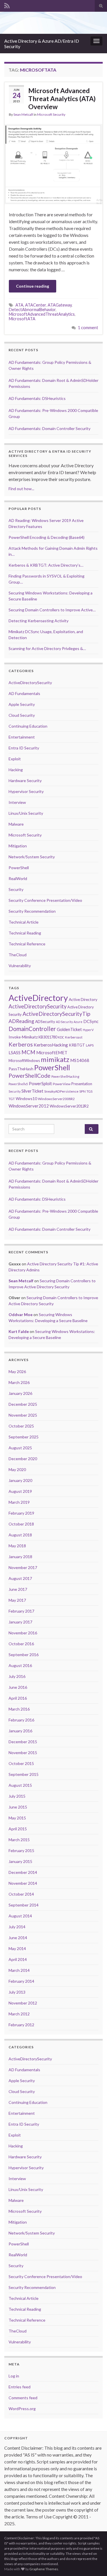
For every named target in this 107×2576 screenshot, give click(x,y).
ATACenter (36, 305)
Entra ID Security (24, 748)
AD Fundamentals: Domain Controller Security (50, 428)
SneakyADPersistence (61, 1091)
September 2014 (24, 1905)
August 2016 (20, 1665)
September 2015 (24, 1774)
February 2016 (21, 1720)
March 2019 (19, 1502)
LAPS (90, 1045)
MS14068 (80, 1060)
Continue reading (33, 286)
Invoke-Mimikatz (23, 1037)
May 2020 (17, 1469)
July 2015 (17, 1796)
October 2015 (21, 1763)
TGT (12, 1099)
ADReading (21, 1021)
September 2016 (24, 1655)
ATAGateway (60, 305)
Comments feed (23, 2398)
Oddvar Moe (21, 1314)
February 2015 (21, 1850)
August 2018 (20, 1535)
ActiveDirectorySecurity (30, 683)
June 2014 (18, 1938)
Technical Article (24, 922)
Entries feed (20, 2387)
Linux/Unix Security (26, 813)
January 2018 (20, 1557)
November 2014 (23, 1883)
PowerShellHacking (65, 1076)
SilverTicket (32, 1091)
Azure (78, 1022)
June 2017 (18, 1589)
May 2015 (17, 1818)
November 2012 (23, 2003)
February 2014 (21, 1981)
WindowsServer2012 (29, 1106)
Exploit (15, 759)
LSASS (15, 1053)
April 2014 (18, 1959)
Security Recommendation (32, 911)
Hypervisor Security (26, 791)
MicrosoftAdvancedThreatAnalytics (42, 314)
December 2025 (23, 1404)
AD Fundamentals (24, 693)
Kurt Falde (19, 1331)
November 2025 (23, 1415)
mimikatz (55, 1059)
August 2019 (20, 1491)
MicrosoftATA (22, 319)
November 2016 (23, 1633)
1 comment (88, 328)
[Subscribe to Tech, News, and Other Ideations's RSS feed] (7, 5)
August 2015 (20, 1785)
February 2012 (21, 2025)
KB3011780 (48, 1037)
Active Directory (83, 999)
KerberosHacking (51, 1045)
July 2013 (17, 1992)
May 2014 (17, 1948)
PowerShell (19, 868)
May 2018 (17, 1546)
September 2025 (24, 1437)
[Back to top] (94, 2563)
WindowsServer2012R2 (69, 1106)
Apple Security (22, 704)
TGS (89, 1091)
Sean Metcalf (23, 114)
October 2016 (21, 1644)
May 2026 (17, 1372)
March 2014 (19, 1970)
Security (16, 889)
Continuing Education (28, 726)
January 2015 (20, 1861)
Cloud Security (22, 715)
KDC (61, 1037)
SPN (82, 1091)
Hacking (16, 770)
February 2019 (21, 1513)
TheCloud (18, 955)
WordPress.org (22, 2409)
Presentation (82, 1084)
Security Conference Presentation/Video (45, 900)
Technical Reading (25, 933)
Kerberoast (74, 1037)
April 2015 (18, 1829)
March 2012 (19, 2014)
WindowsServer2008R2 (56, 1099)
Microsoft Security (51, 114)
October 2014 (21, 1894)
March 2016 (19, 1709)
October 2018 (21, 1524)
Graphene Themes (44, 2569)
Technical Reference (27, 944)
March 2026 (19, 1382)
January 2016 (20, 1731)
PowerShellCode (30, 1076)
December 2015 (23, 1742)
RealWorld (18, 878)
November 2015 (23, 1753)
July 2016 (17, 1676)
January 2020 (20, 1480)
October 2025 (21, 1426)
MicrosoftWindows (24, 1061)
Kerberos (21, 1044)
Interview (17, 802)
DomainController (32, 1029)
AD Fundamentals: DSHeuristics (37, 398)
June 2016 (18, 1687)
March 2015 (19, 1840)
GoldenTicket (69, 1029)
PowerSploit (40, 1083)
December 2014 (23, 1872)
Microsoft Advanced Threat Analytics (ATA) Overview (62, 99)
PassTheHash (21, 1069)
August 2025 (20, 1448)
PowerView (62, 1084)
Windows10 (26, 1098)
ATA (19, 305)
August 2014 (20, 1916)
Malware (16, 824)
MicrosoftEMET (52, 1053)
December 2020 (23, 1459)
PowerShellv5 (18, 1084)
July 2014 (17, 1927)
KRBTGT (77, 1045)
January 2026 (20, 1393)
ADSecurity (45, 1021)
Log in (14, 2376)
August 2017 (20, 1578)
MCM (28, 1052)
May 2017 (17, 1600)
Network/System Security (32, 857)
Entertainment (22, 737)
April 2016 (18, 1698)
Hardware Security (25, 781)
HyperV (88, 1030)
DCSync (91, 1021)
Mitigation (18, 846)
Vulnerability (20, 966)
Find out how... (21, 489)
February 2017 (21, 1611)
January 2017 (20, 1622)
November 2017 (23, 1567)
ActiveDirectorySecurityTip (56, 1014)
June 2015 (18, 1807)
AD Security (64, 1022)
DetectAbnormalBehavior (32, 310)
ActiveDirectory (38, 998)
